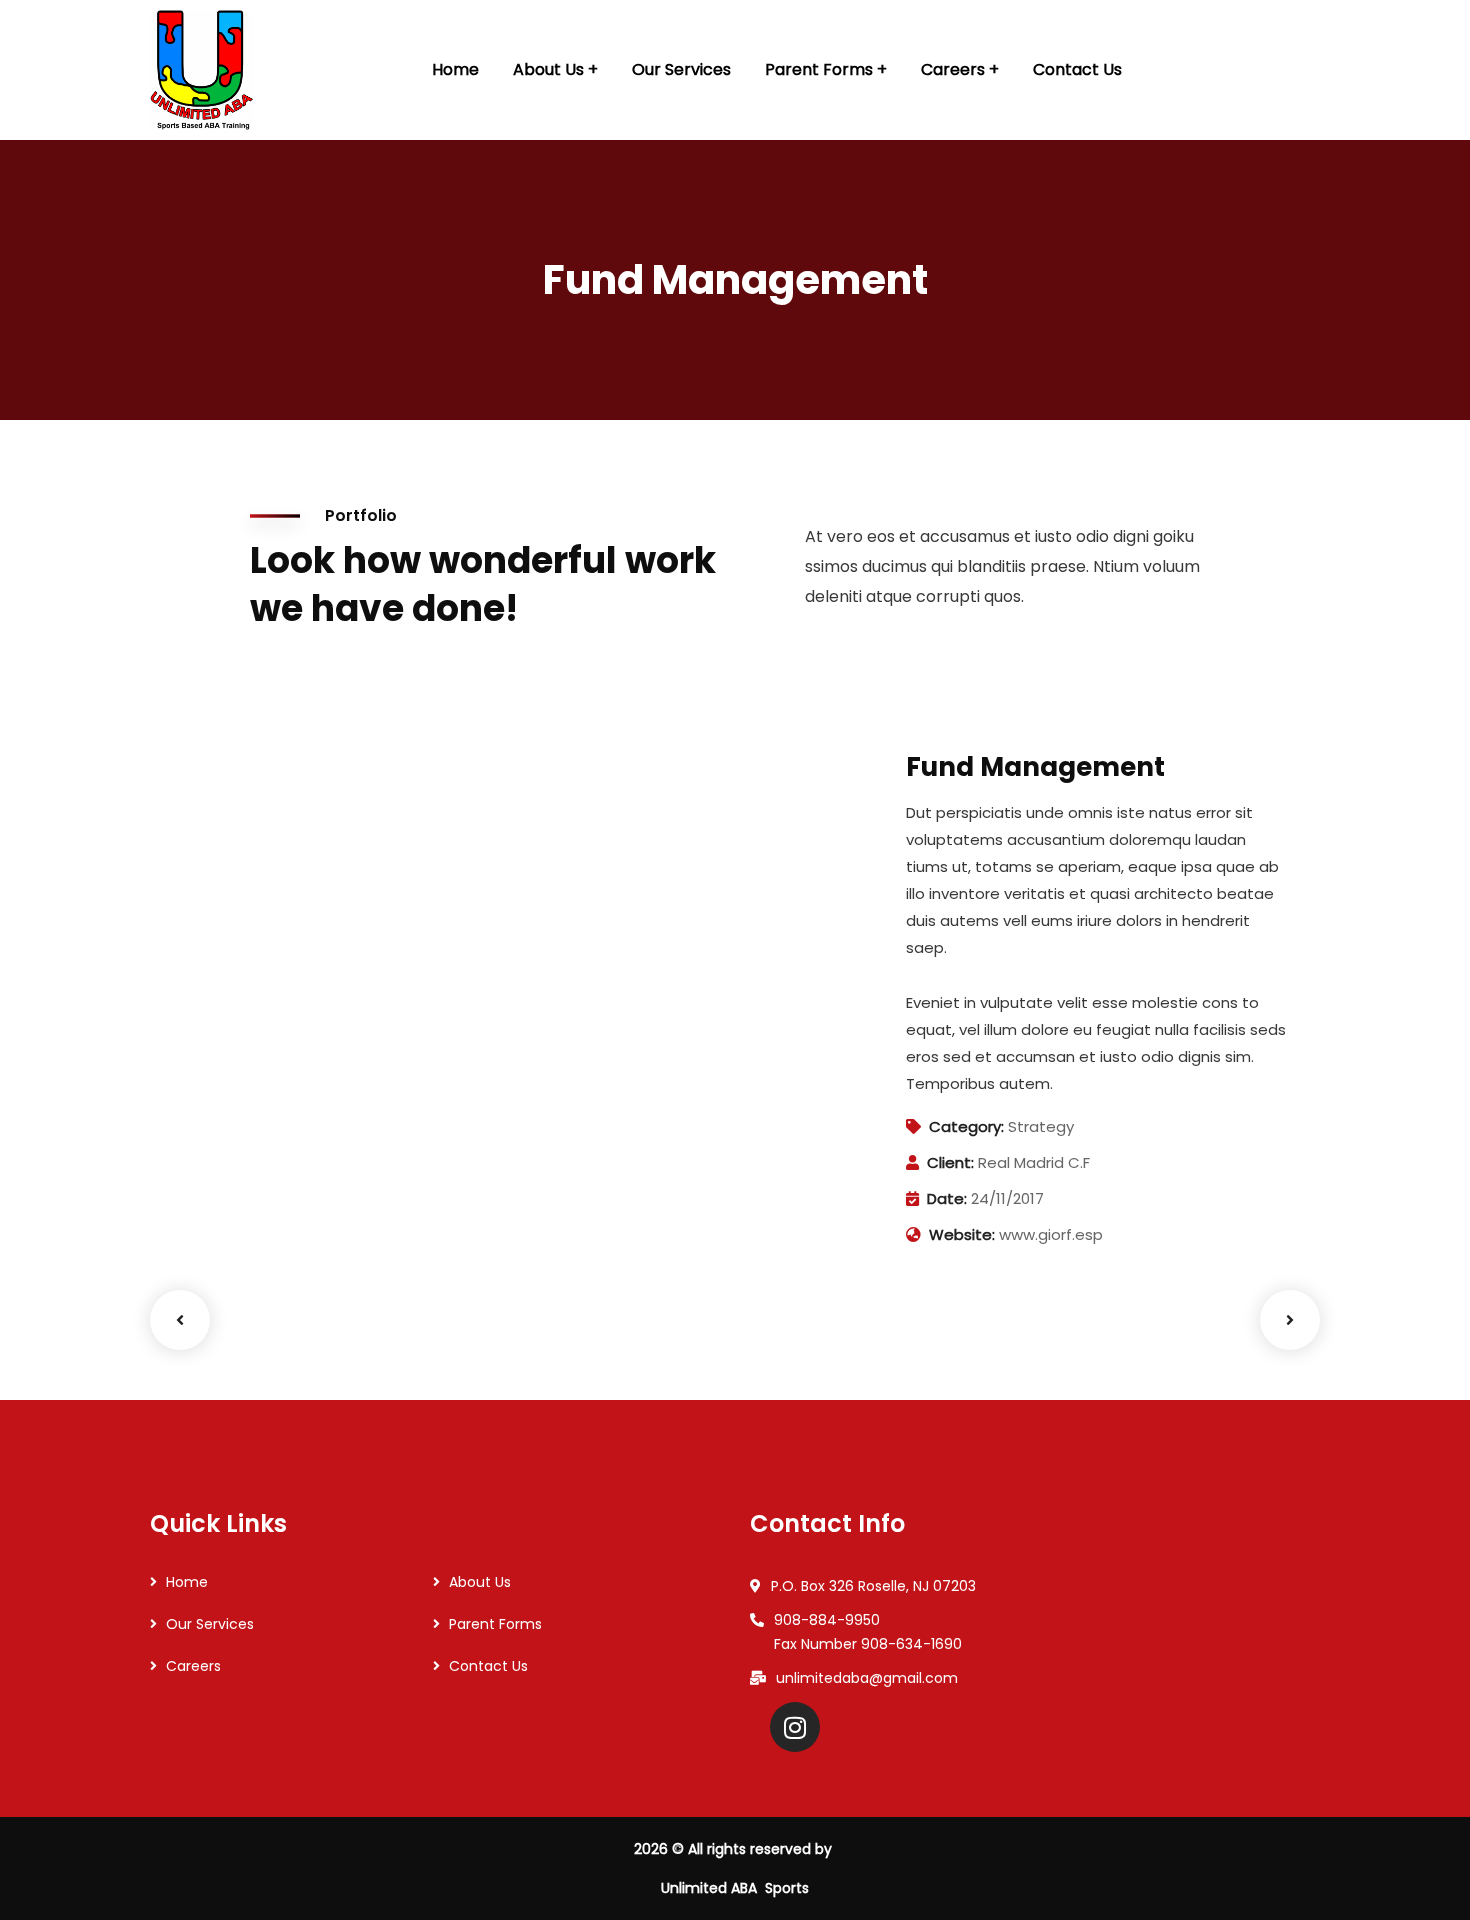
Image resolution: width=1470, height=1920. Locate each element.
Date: (947, 1198)
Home (187, 1582)
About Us (480, 1582)
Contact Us (488, 1666)
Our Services (210, 1624)
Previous (180, 1320)
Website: (962, 1234)
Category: (966, 1126)
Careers (193, 1666)
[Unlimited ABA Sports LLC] (201, 70)
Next (1290, 1320)
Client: (950, 1162)
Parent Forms (495, 1624)
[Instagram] (795, 1727)
